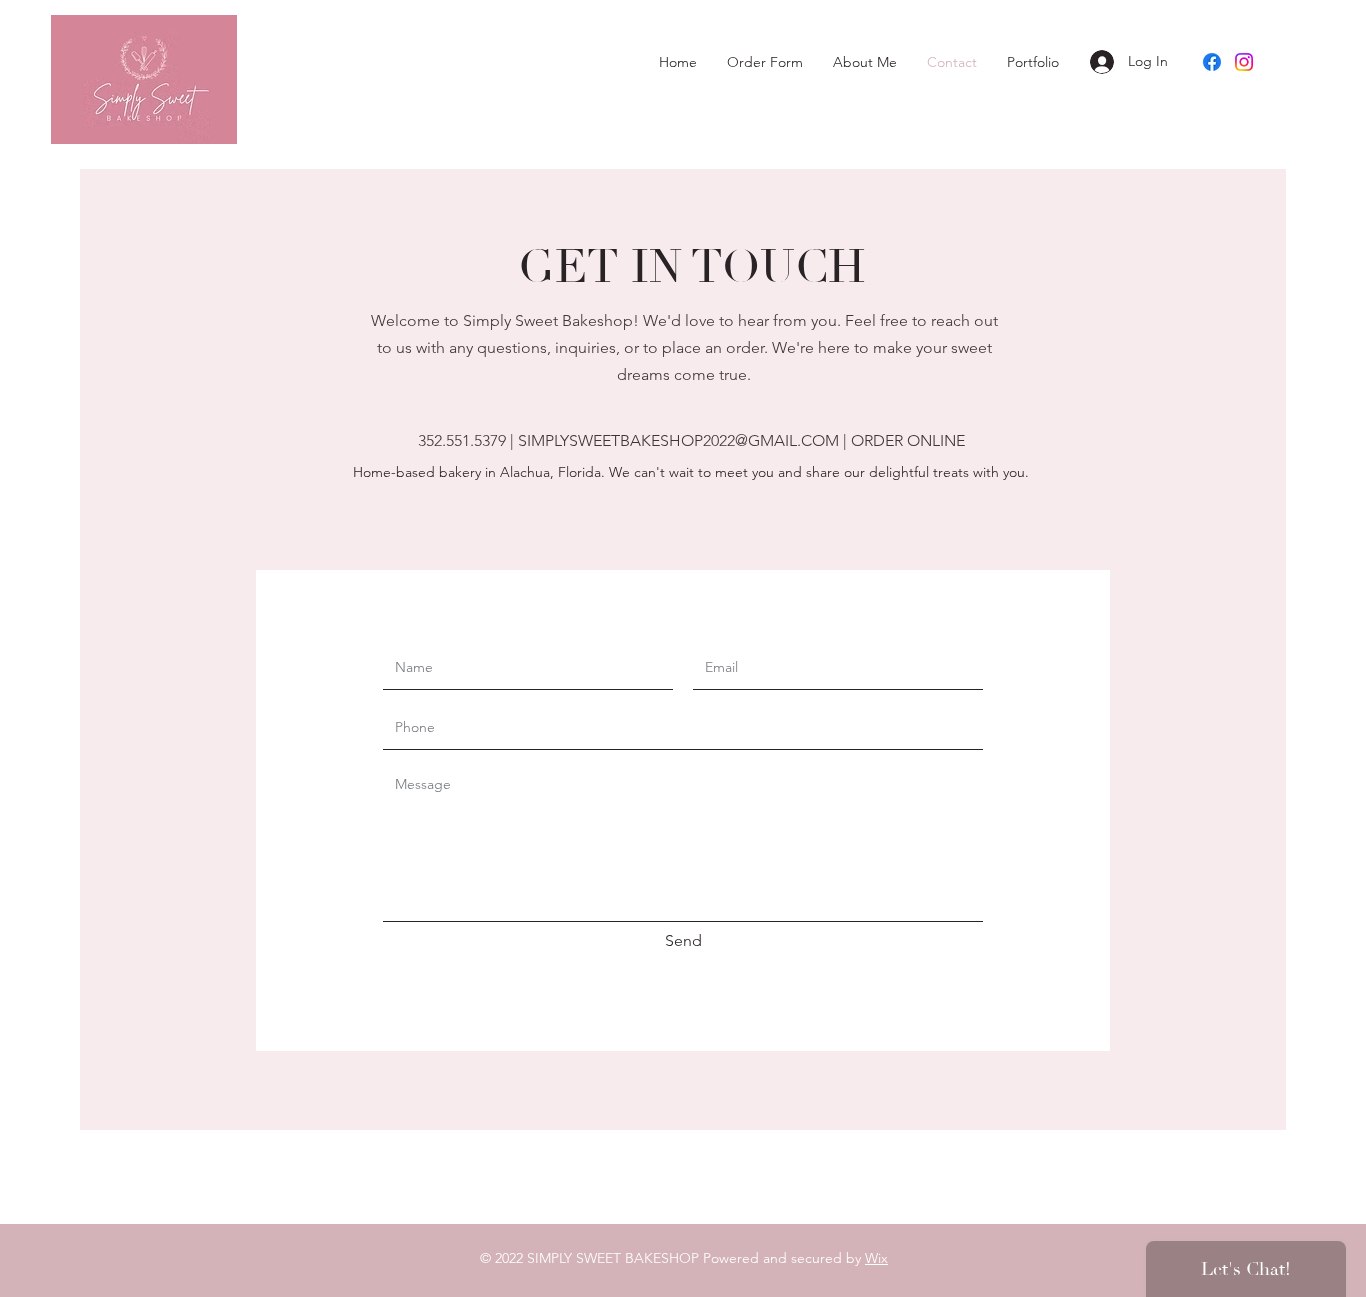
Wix (876, 1258)
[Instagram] (1244, 62)
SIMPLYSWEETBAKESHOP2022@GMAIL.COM (678, 440)
